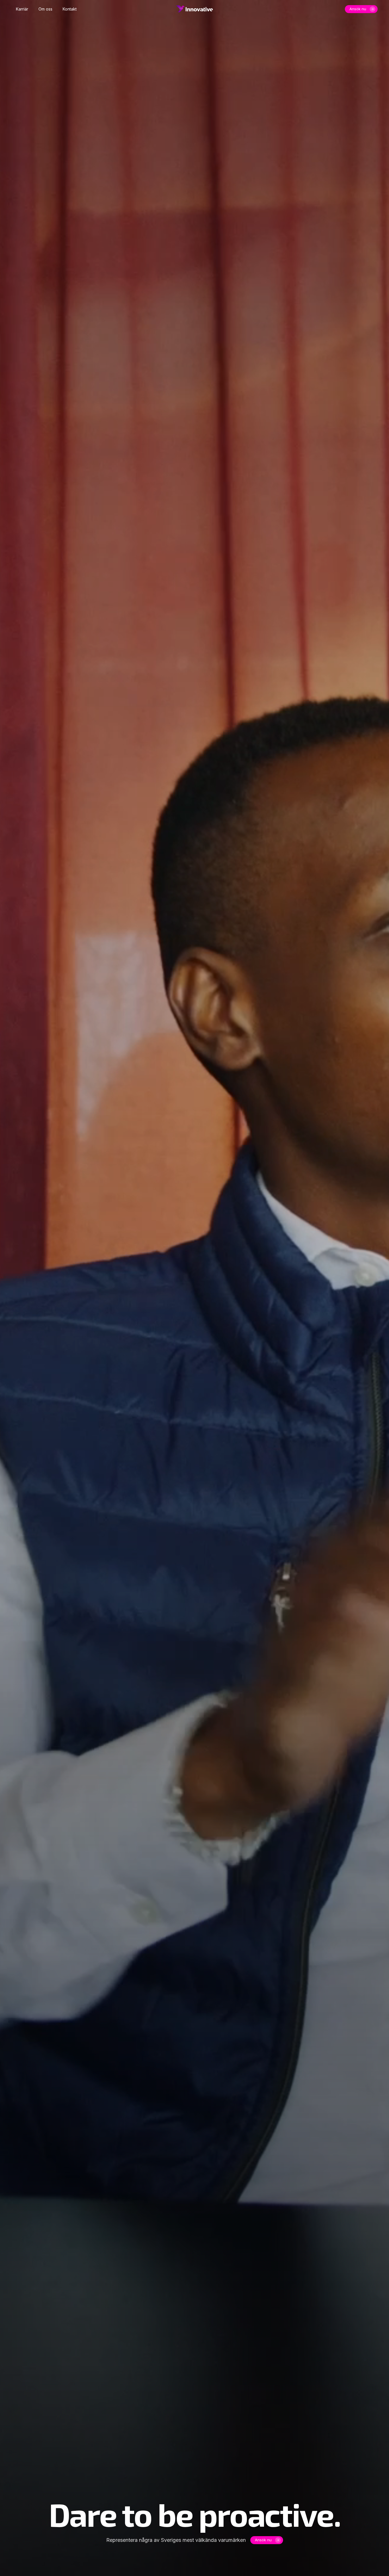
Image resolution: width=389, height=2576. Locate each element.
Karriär (22, 9)
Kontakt (70, 9)
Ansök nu (358, 9)
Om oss (45, 9)
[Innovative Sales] (195, 9)
